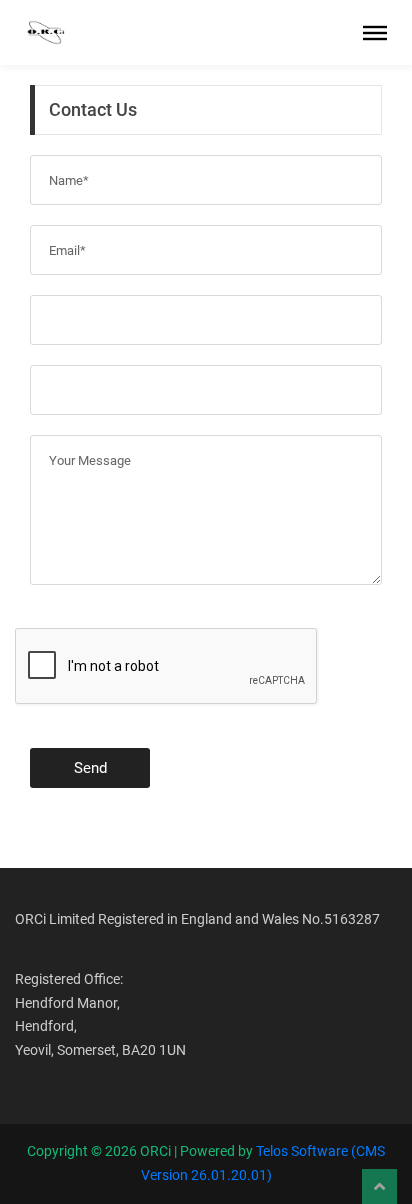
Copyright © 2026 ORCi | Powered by (141, 1151)
